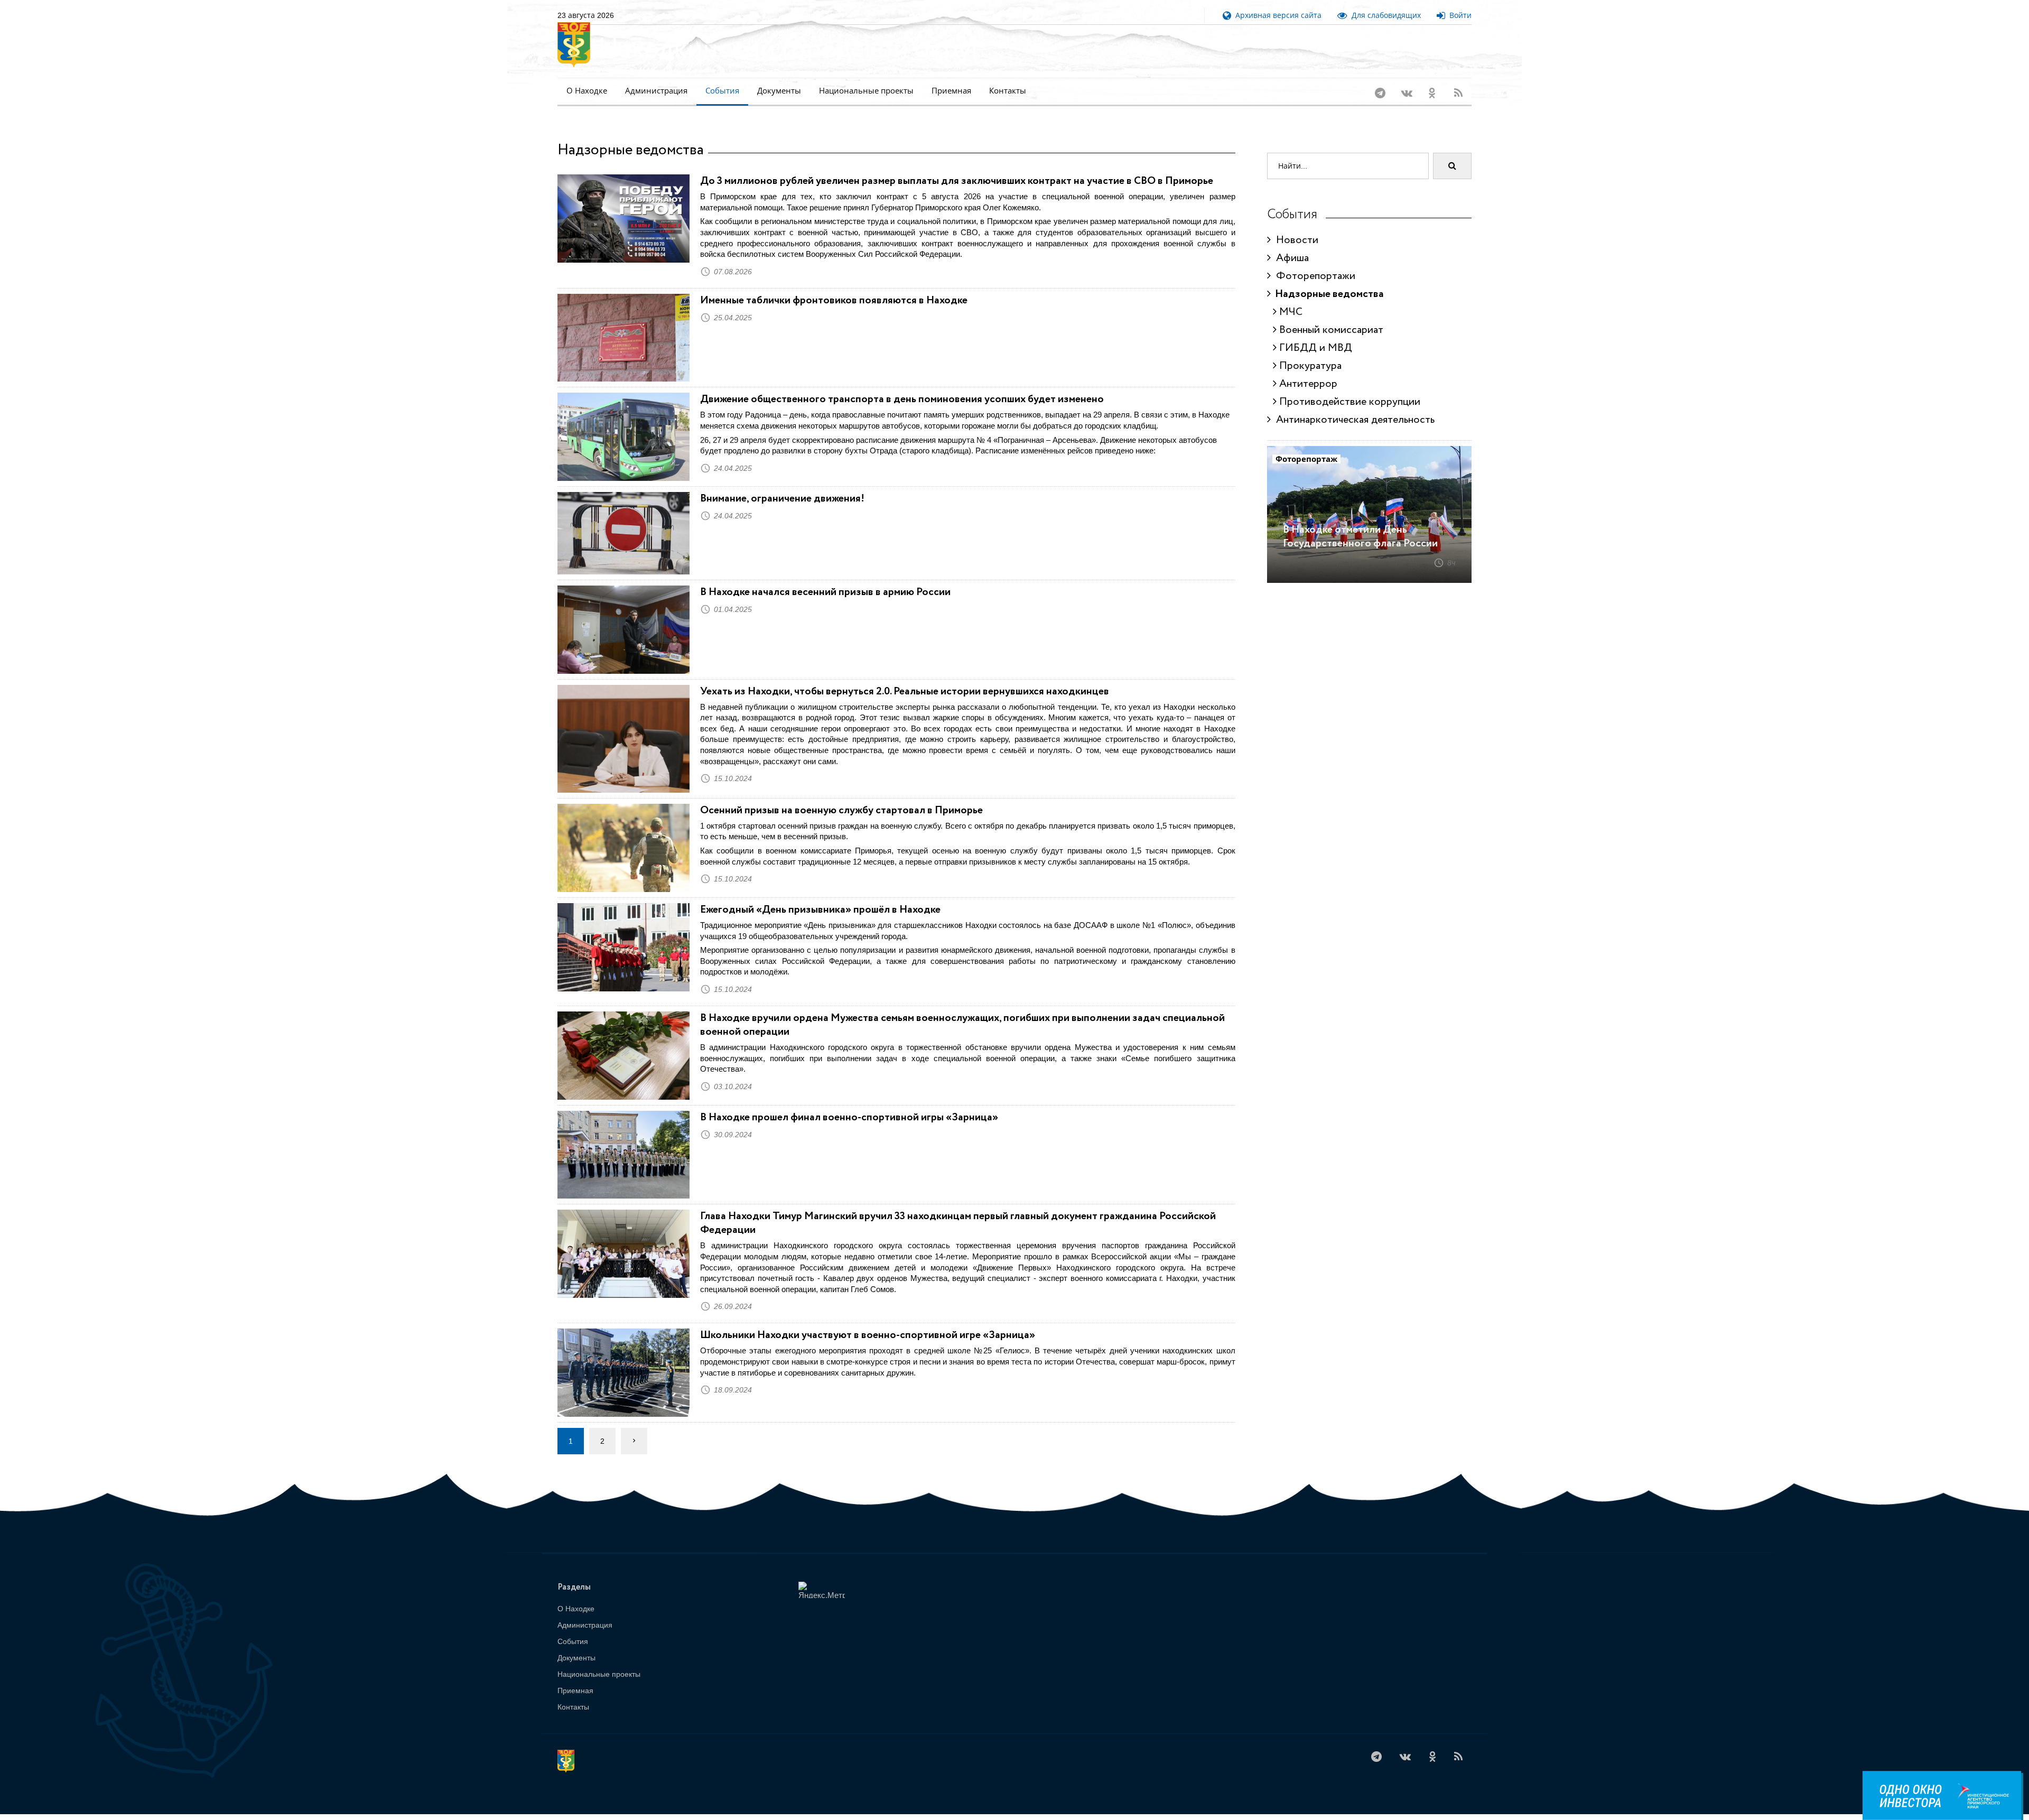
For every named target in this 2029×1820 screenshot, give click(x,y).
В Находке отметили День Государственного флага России (1360, 523)
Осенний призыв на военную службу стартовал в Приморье (841, 797)
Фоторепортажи (1313, 262)
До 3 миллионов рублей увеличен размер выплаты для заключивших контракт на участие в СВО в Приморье (957, 167)
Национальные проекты (866, 91)
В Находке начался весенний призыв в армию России (825, 578)
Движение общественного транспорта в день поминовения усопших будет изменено (902, 386)
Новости (1295, 226)
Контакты (1008, 91)
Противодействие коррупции (1348, 388)
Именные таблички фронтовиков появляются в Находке (834, 287)
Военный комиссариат (1330, 316)
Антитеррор (1307, 370)
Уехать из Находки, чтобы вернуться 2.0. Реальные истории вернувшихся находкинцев (905, 678)
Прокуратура (1309, 352)
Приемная (951, 91)
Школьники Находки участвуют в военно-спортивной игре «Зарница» (868, 1321)
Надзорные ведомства (1327, 280)
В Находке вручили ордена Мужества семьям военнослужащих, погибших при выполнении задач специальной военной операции (962, 1011)
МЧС (1290, 298)
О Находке (587, 91)
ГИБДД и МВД (1314, 334)
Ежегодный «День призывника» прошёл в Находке (820, 896)
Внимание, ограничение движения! (783, 485)
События (722, 91)
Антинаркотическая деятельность (1353, 406)
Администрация (656, 91)
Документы (779, 91)
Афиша (1290, 244)
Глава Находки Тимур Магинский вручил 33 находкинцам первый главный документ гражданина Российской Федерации (958, 1209)
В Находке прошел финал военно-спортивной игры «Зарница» (849, 1104)
